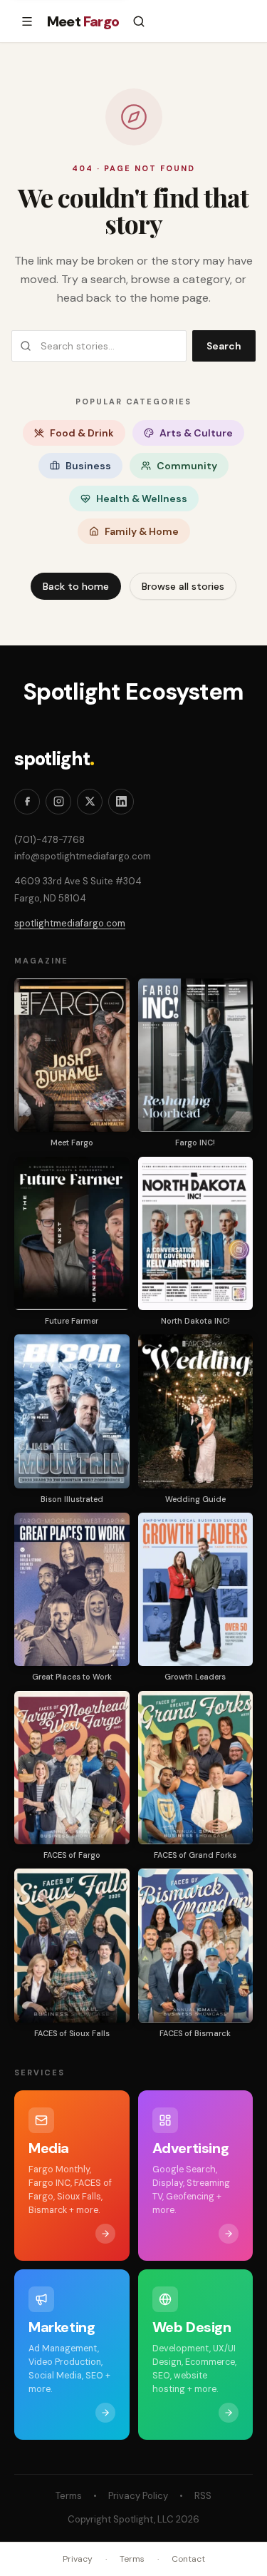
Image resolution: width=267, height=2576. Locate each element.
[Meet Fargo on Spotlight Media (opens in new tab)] (72, 1055)
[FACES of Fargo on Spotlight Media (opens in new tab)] (72, 1768)
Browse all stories (183, 586)
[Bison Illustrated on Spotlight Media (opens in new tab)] (72, 1411)
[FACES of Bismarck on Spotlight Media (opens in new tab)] (196, 1945)
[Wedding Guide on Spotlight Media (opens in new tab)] (196, 1411)
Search (224, 346)
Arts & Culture (196, 433)
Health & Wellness (142, 499)
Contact (188, 2559)
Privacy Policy (138, 2496)
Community (187, 466)
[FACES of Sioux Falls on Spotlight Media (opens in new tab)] (72, 1945)
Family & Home (142, 531)
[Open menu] (27, 21)
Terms (69, 2496)
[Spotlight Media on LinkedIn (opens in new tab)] (121, 802)
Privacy (78, 2559)
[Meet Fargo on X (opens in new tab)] (90, 802)
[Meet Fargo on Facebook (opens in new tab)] (27, 802)
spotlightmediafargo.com (70, 923)
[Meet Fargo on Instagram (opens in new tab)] (58, 802)
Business (88, 466)
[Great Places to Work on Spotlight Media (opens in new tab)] (72, 1589)
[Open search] (139, 21)
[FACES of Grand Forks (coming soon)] (196, 1768)
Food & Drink (82, 433)
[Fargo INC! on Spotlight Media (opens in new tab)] (196, 1055)
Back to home (76, 586)
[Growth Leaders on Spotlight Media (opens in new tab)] (196, 1589)
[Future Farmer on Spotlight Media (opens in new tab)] (72, 1233)
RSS (203, 2496)
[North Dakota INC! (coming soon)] (196, 1233)
